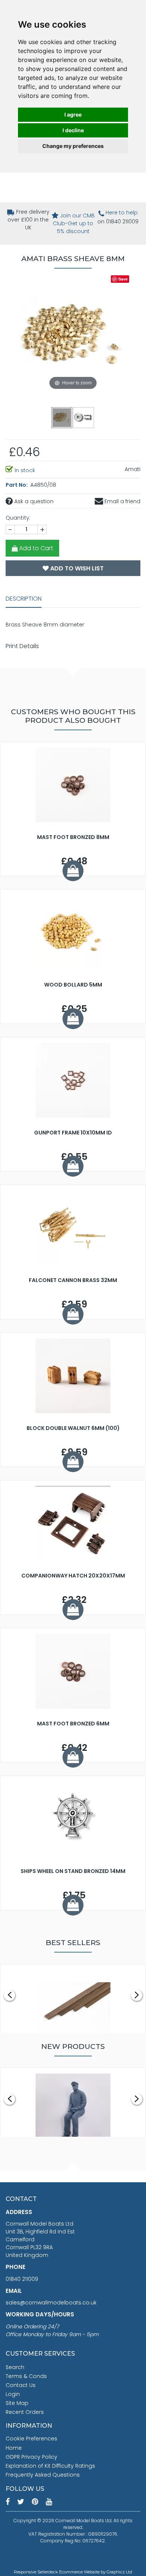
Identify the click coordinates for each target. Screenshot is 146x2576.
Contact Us (21, 2385)
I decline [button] (73, 130)
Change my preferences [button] (73, 146)
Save (123, 279)
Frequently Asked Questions (43, 2475)
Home (14, 2448)
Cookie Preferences (31, 2439)
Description (24, 599)
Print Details (22, 646)
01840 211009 (22, 2279)
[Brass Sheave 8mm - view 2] (84, 417)
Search (15, 2367)
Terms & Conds (26, 2376)
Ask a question (33, 501)
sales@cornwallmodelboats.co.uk (51, 2303)
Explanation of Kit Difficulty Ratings (50, 2466)
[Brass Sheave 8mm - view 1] (62, 417)
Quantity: (18, 518)
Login (13, 2394)
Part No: (17, 485)
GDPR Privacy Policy (31, 2457)
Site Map (17, 2403)
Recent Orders (25, 2412)
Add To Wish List (76, 568)
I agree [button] (73, 114)
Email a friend (122, 501)
